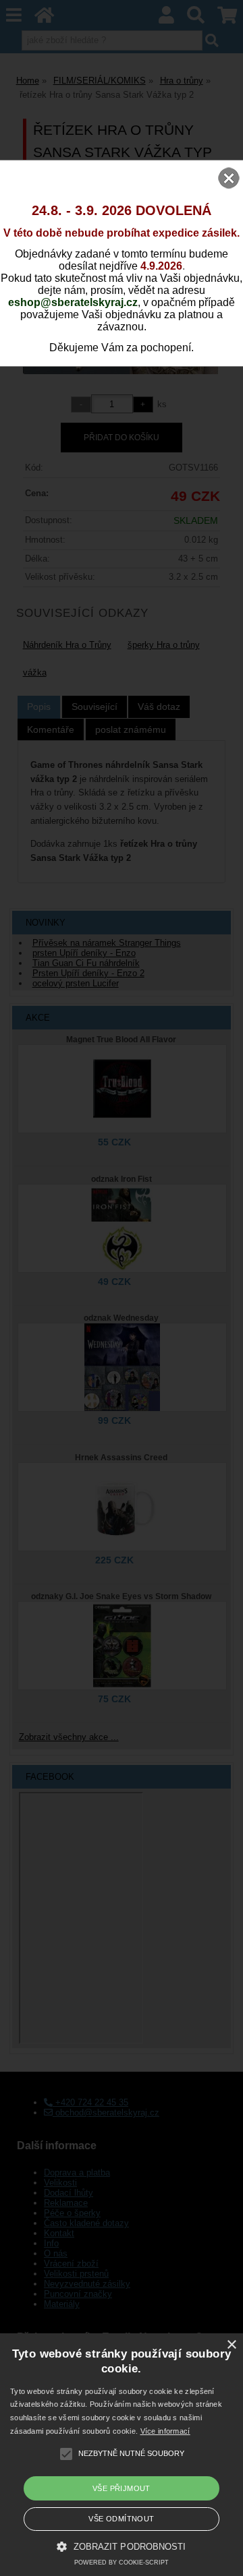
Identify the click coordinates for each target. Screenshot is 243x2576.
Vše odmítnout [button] (121, 2519)
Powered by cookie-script (122, 2563)
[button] (121, 2546)
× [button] (231, 2345)
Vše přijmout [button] (122, 2488)
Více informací (165, 2431)
